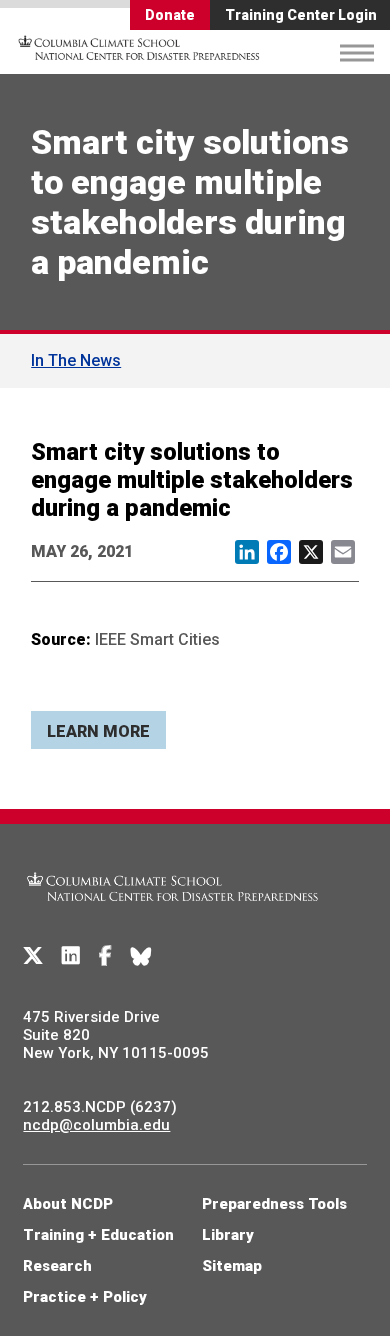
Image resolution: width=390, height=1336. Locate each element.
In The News (76, 360)
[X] (33, 956)
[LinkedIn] (71, 956)
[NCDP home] (173, 913)
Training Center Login (301, 15)
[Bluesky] (141, 956)
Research (57, 1266)
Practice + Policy (85, 1297)
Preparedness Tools (274, 1204)
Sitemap (232, 1266)
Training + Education (98, 1235)
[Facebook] (105, 956)
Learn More (98, 731)
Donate (170, 15)
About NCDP (68, 1204)
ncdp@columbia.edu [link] (96, 1125)
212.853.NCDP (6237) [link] (100, 1107)
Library (228, 1235)
